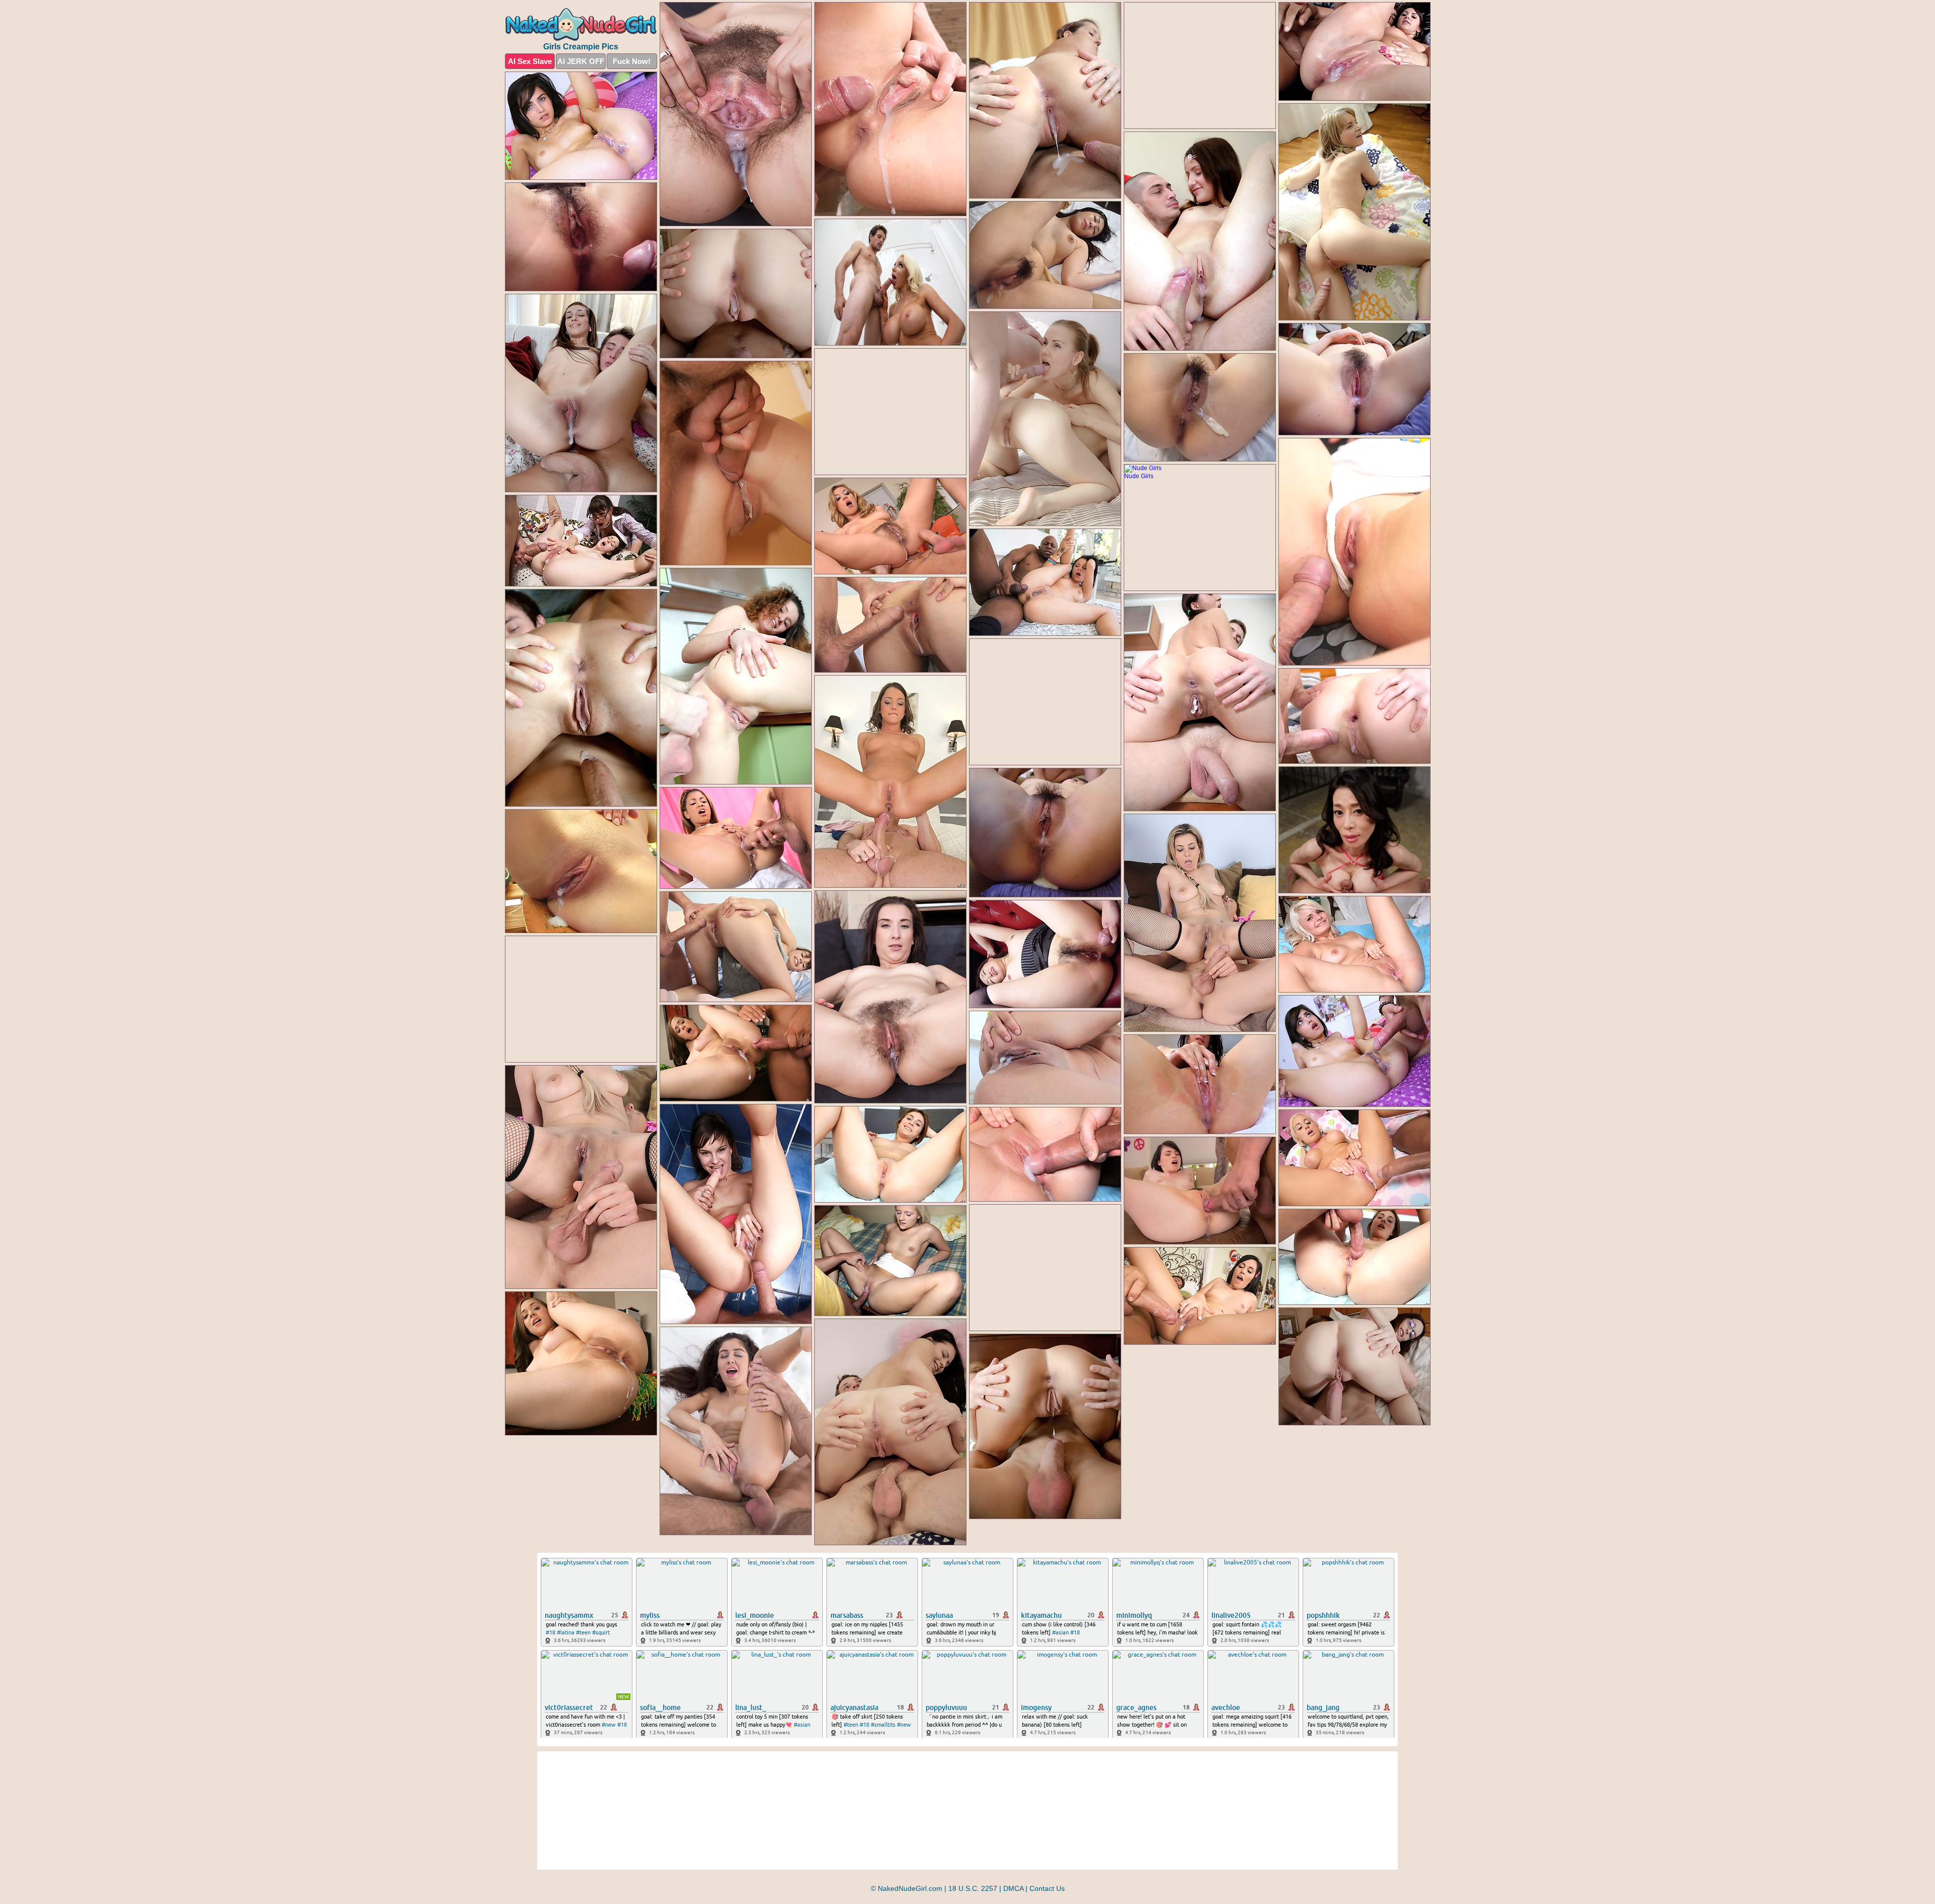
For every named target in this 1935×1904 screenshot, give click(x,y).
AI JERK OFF (581, 61)
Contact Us (1047, 1888)
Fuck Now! (632, 61)
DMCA (1013, 1888)
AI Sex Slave (530, 61)
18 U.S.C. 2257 (973, 1888)
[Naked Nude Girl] (581, 24)
